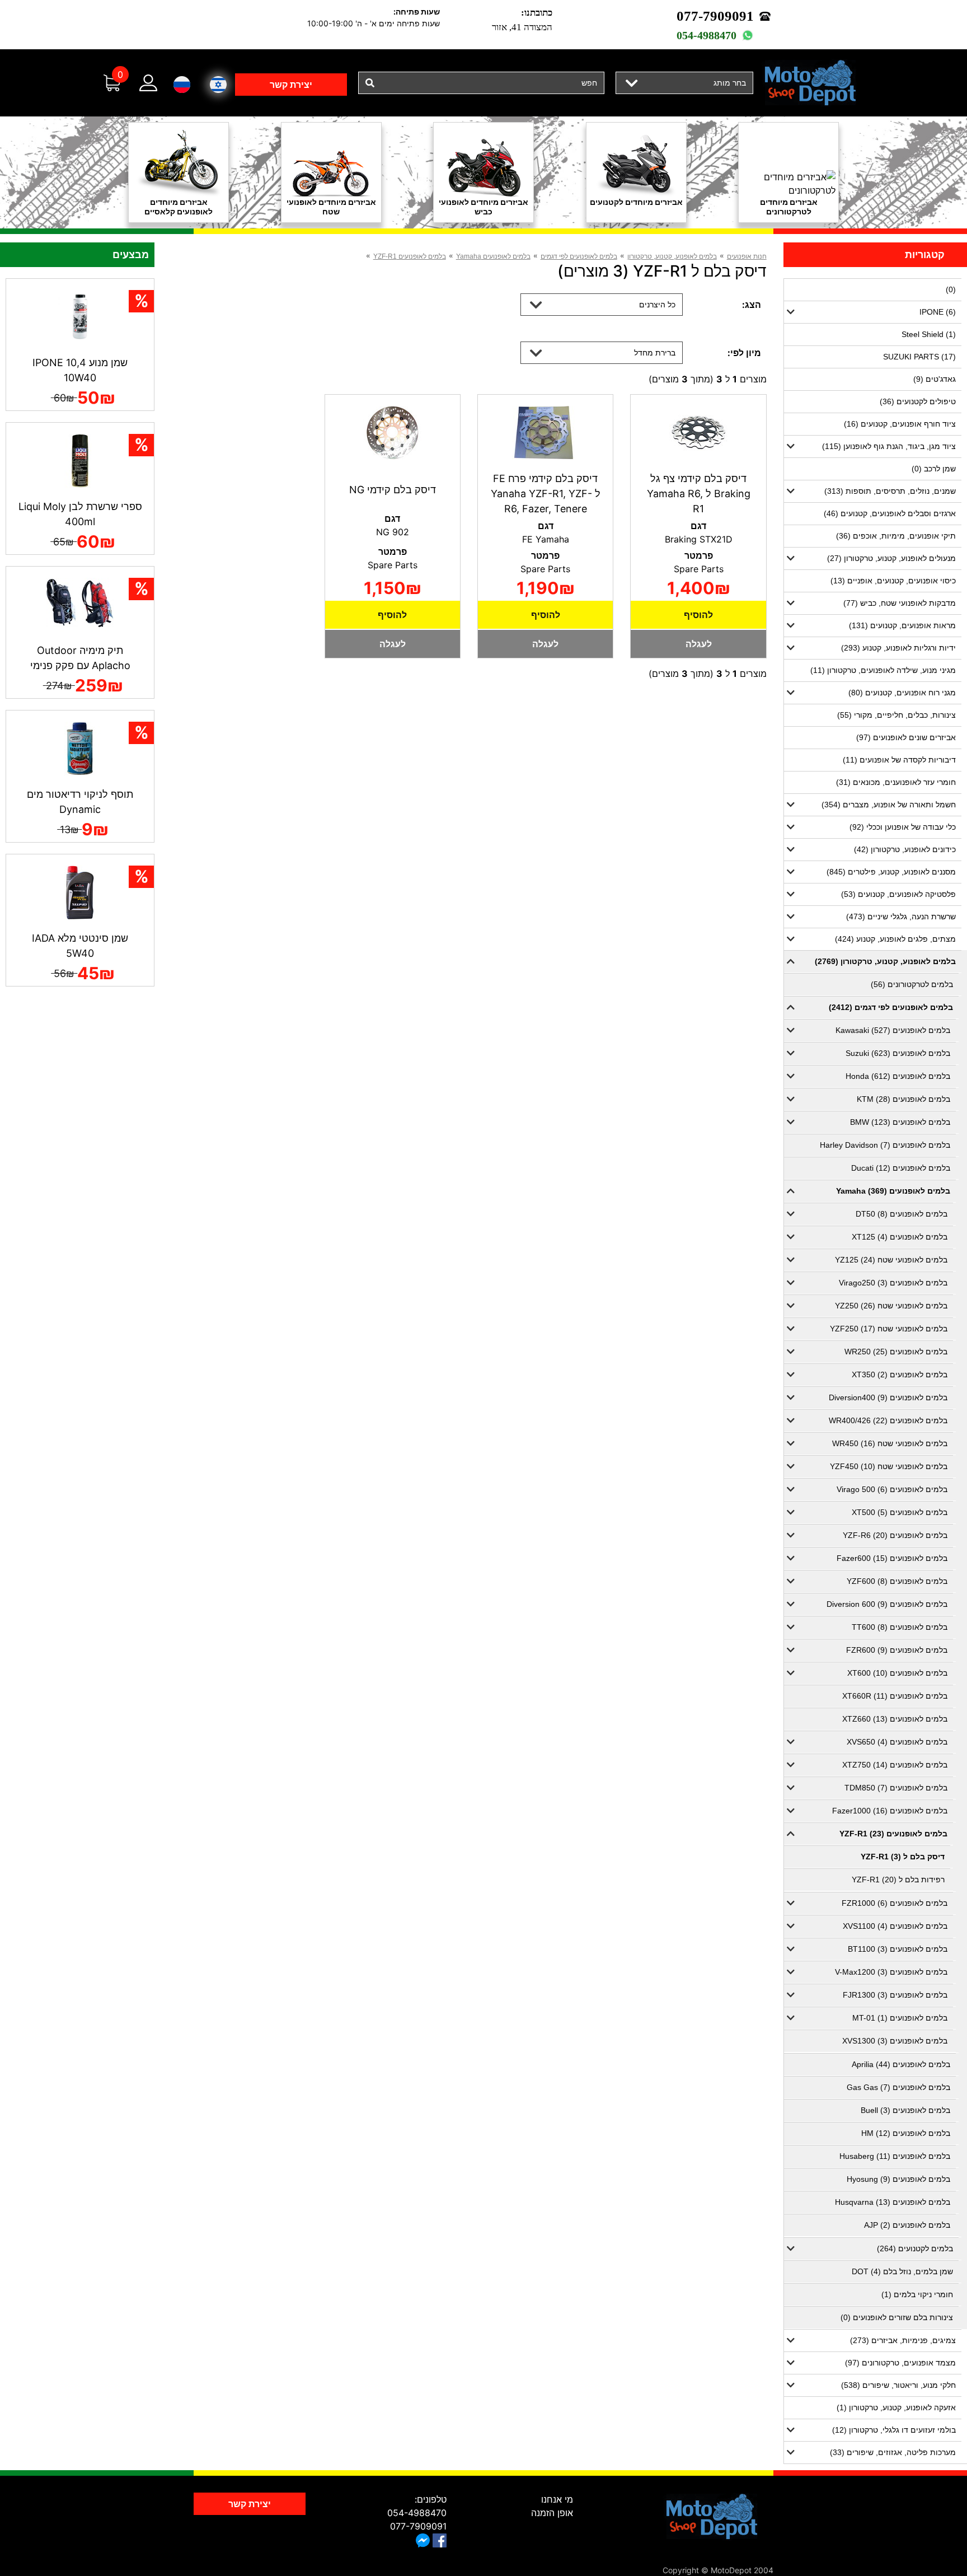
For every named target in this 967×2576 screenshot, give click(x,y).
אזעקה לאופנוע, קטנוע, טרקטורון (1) (896, 2407)
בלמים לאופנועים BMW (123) (900, 1122)
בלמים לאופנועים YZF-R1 (410, 256)
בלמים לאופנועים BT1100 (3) (898, 1949)
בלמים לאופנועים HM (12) (906, 2133)
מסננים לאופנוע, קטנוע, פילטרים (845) (891, 872)
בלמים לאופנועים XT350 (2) (900, 1375)
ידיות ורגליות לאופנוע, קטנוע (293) (898, 648)
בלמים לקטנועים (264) (915, 2248)
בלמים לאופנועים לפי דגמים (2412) (891, 1007)
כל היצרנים (657, 304)
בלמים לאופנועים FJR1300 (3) (895, 1995)
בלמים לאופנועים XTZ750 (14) (895, 1765)
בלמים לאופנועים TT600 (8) (900, 1627)
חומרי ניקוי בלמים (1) (917, 2294)
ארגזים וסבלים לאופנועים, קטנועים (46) (890, 513)
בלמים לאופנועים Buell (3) (905, 2110)
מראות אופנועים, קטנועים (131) (902, 625)
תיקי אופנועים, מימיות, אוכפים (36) (896, 536)
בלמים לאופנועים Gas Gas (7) (898, 2087)
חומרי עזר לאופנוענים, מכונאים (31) (896, 782)
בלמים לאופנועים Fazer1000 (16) (890, 1811)
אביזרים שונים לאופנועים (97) (906, 737)
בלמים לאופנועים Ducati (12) (901, 1168)
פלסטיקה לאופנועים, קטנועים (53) (898, 894)
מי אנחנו (557, 2499)
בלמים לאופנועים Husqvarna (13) (893, 2202)
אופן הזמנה (552, 2513)
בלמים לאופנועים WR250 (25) (896, 1352)
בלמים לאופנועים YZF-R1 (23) (893, 1834)
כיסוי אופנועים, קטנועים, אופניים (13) (893, 581)
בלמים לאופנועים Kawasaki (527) (893, 1030)
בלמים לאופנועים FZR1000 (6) (895, 1903)
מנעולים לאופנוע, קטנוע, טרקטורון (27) (891, 558)
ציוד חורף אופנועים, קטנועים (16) (900, 424)
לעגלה (699, 644)
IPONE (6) (938, 312)
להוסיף (698, 615)
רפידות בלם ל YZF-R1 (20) (898, 1880)
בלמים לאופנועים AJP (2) (907, 2225)
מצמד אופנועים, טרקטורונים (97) (900, 2363)
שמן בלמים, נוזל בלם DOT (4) (902, 2271)
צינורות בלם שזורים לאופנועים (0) (897, 2317)
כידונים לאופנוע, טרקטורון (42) (905, 849)
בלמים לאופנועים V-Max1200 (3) (891, 1972)
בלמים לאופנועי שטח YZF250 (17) (889, 1329)
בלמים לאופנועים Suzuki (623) (898, 1053)
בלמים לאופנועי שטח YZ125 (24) (891, 1260)
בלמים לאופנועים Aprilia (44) (901, 2064)
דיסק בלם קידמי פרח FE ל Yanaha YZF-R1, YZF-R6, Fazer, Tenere (546, 494)
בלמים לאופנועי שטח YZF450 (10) (889, 1466)
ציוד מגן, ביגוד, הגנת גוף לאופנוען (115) (889, 446)
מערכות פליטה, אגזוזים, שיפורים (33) (893, 2452)
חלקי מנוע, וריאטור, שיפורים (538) (898, 2385)
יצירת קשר (291, 85)
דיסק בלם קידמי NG (393, 490)
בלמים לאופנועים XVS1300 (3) (895, 2041)
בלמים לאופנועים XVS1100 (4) (895, 1926)
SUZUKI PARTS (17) (919, 357)
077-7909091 (715, 16)
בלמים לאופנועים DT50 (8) (902, 1214)
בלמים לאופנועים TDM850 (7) (896, 1788)
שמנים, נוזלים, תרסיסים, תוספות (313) (890, 491)
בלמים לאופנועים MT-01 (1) (900, 2018)
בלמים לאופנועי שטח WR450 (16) (890, 1443)
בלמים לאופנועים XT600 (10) (897, 1673)
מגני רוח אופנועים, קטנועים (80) (902, 693)
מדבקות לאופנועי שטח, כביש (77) (900, 603)
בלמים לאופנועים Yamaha (493, 256)
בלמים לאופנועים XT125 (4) (900, 1237)
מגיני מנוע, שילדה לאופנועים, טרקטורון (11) (883, 670)
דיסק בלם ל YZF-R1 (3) (903, 1857)
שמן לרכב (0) (934, 469)
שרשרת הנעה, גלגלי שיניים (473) (901, 917)
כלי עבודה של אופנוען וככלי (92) (903, 827)
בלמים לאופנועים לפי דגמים (579, 256)
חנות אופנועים (747, 256)
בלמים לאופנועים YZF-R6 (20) (895, 1535)
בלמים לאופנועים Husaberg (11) (895, 2156)
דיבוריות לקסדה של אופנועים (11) (899, 760)
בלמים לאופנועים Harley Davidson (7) (885, 1145)
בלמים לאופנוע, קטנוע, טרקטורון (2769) (885, 961)
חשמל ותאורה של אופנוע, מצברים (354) (889, 805)
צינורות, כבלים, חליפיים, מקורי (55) (896, 715)
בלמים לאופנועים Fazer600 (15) (892, 1558)
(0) (951, 289)
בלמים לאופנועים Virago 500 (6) (892, 1489)
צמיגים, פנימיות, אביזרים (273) (903, 2340)
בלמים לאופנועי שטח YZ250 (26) (891, 1306)
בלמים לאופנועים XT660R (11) (895, 1696)
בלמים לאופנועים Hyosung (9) (898, 2179)
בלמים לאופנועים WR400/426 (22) (888, 1420)
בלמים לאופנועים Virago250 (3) (893, 1283)
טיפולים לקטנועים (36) (918, 401)
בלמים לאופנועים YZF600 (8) (897, 1581)
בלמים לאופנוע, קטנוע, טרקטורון (672, 256)
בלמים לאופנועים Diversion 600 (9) (887, 1604)
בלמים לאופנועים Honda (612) (898, 1076)
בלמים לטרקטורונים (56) (912, 984)
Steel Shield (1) (929, 334)
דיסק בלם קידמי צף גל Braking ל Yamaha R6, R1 (699, 494)
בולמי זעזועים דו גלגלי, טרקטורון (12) (894, 2430)
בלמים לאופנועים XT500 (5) (900, 1512)
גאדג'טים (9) (935, 379)
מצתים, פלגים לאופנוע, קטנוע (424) (895, 939)
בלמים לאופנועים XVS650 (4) (897, 1742)
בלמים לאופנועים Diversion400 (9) (888, 1397)
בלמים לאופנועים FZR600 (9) (897, 1650)
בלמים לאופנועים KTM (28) (903, 1099)
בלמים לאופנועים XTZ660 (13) (895, 1719)
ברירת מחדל (655, 352)
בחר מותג (730, 83)
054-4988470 (707, 35)
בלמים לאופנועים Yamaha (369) (893, 1191)
